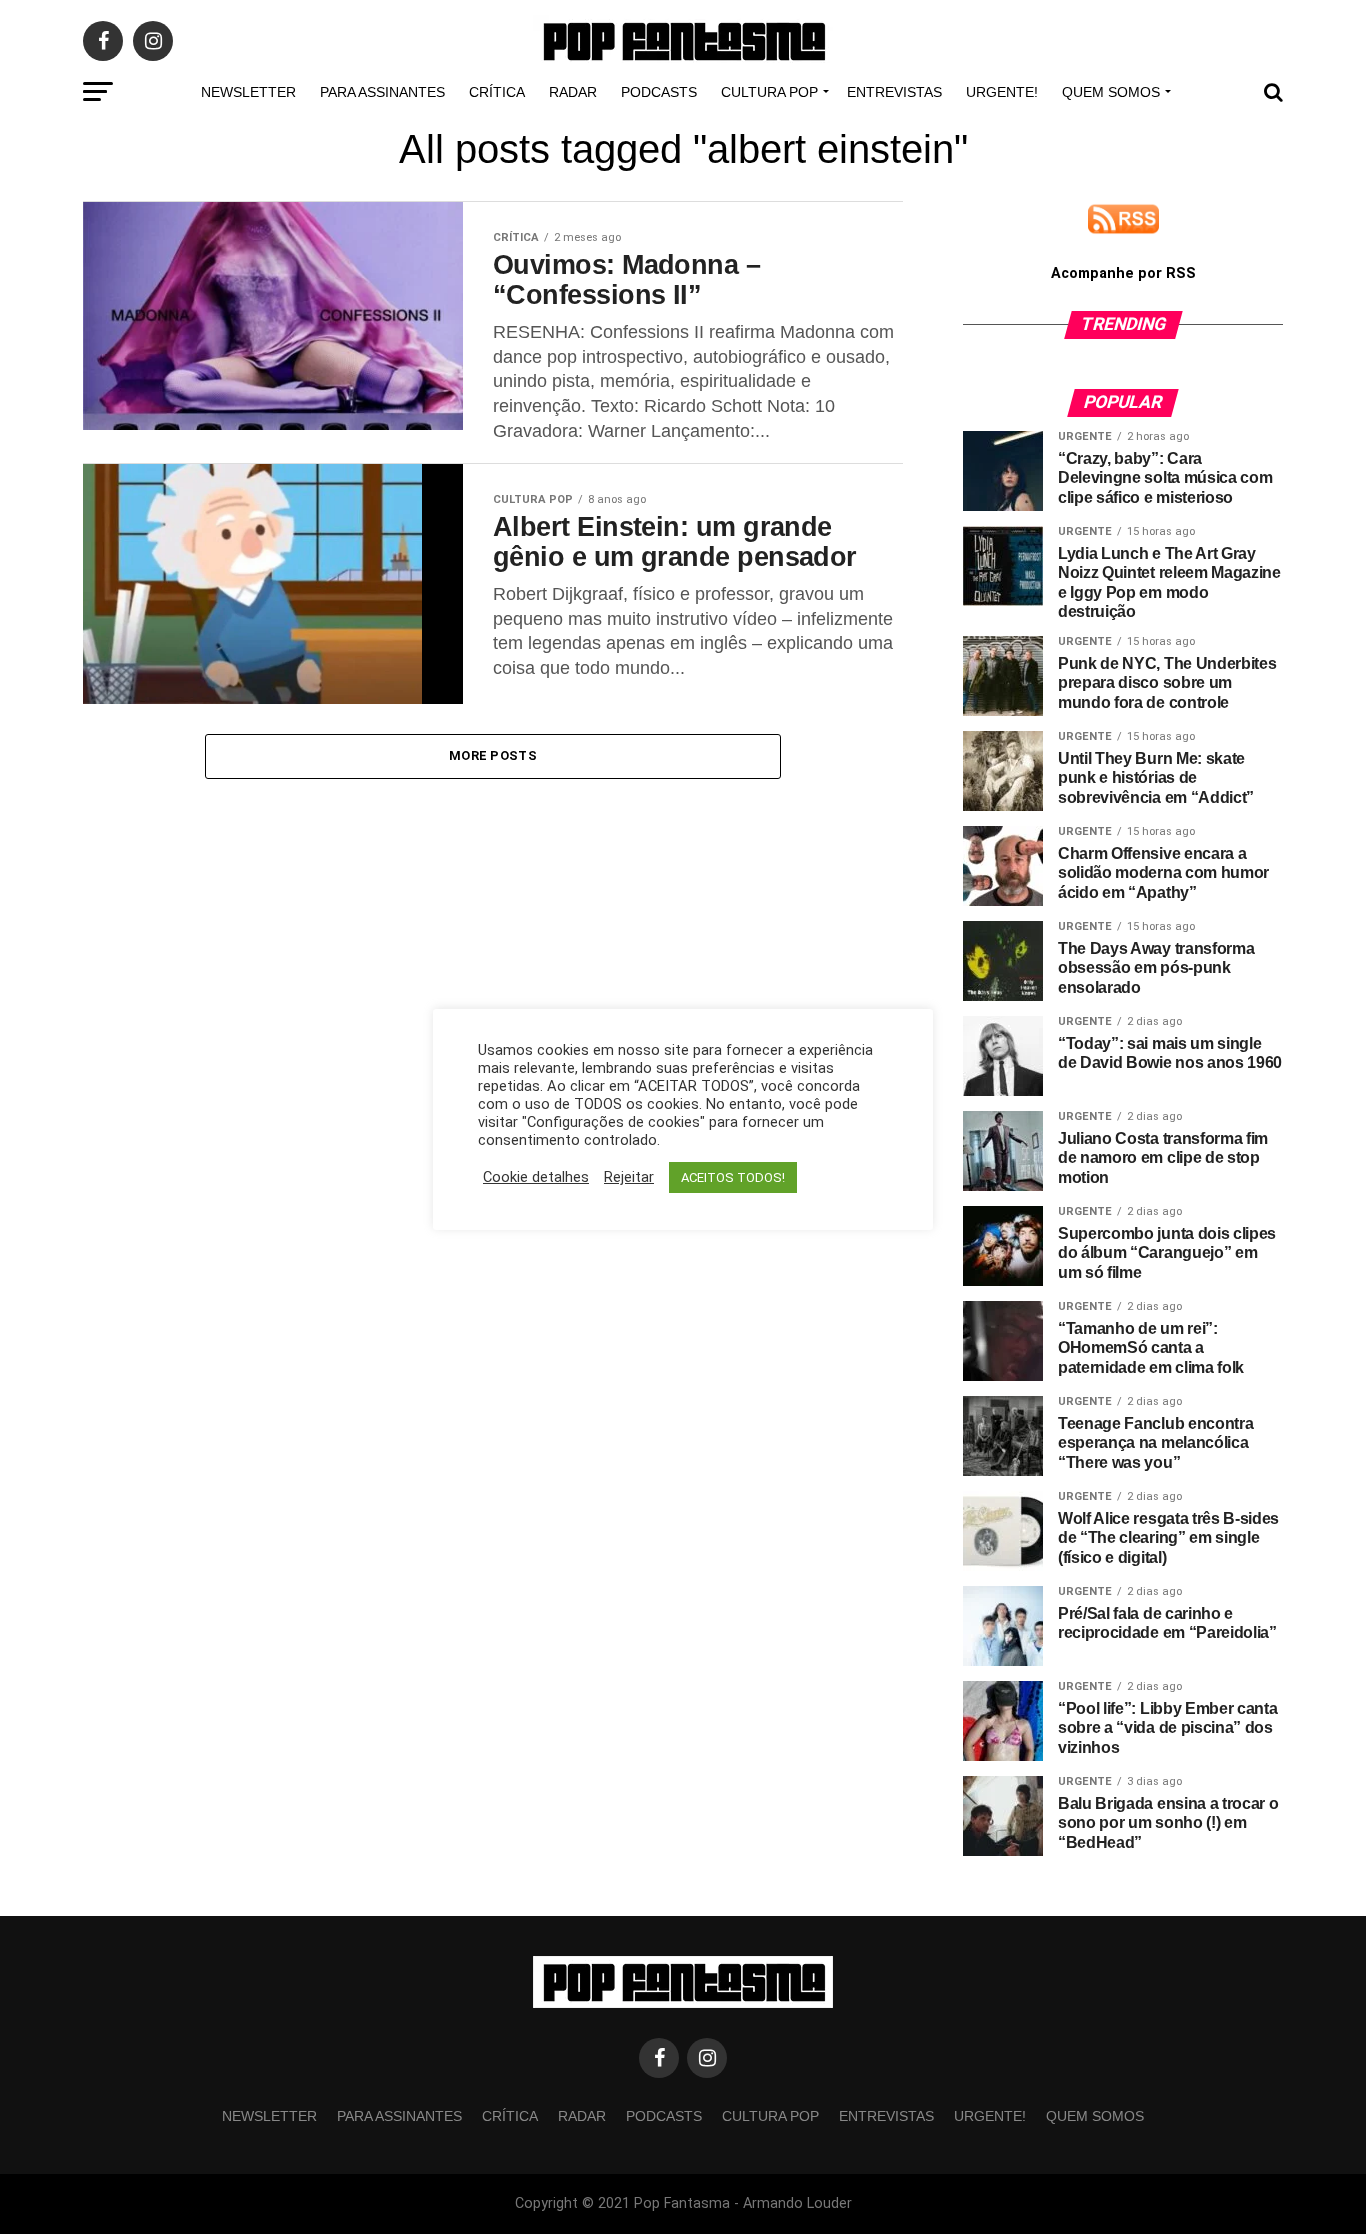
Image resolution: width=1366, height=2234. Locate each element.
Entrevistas (894, 92)
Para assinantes (382, 92)
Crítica (497, 92)
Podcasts (659, 92)
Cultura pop (769, 92)
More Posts (493, 755)
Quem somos (1111, 92)
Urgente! (1002, 92)
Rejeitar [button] (629, 1177)
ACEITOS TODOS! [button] (733, 1177)
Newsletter (248, 92)
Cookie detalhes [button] (536, 1177)
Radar (573, 92)
